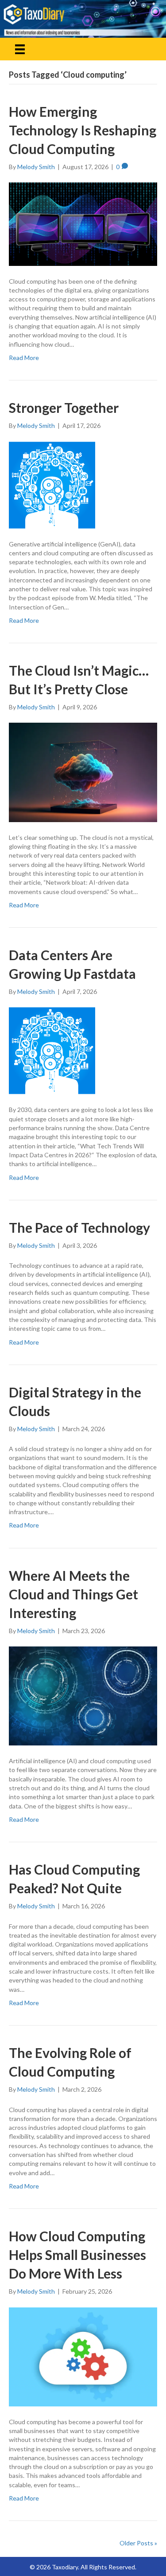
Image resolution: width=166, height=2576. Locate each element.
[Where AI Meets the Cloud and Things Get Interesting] (83, 1695)
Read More (24, 358)
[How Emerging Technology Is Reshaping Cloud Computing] (83, 224)
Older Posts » (138, 2543)
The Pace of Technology (79, 1227)
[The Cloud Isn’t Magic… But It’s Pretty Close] (83, 772)
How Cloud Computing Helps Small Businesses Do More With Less (77, 2255)
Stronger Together (64, 408)
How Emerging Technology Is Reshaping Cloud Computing (83, 130)
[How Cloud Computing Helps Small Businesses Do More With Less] (83, 2356)
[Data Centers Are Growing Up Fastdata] (52, 1050)
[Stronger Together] (52, 484)
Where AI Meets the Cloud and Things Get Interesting (73, 1594)
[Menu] (20, 49)
